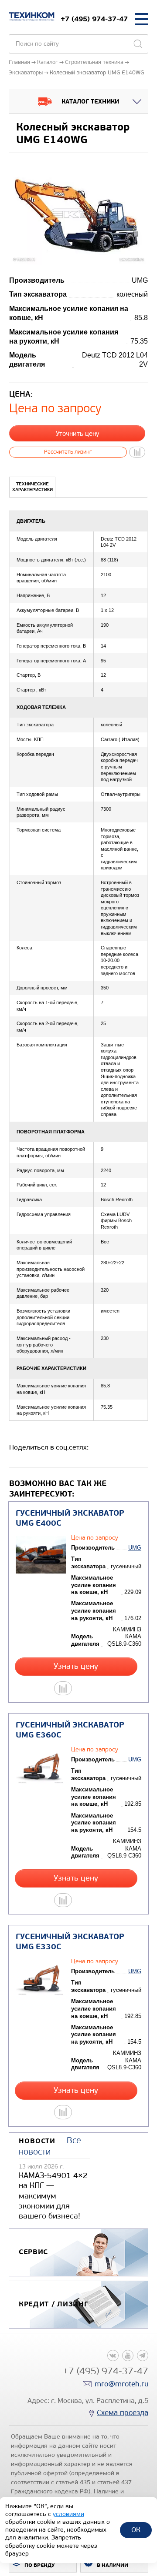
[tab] (32, 487)
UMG (135, 1548)
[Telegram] (143, 2355)
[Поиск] (138, 44)
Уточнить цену (77, 434)
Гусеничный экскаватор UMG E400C (70, 1518)
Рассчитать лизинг (68, 452)
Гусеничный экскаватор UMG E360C (70, 1730)
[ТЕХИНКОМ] (32, 17)
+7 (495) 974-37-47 (94, 19)
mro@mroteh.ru (121, 2384)
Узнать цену (76, 1666)
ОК (136, 2530)
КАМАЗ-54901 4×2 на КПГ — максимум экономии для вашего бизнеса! (53, 2196)
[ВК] (113, 2355)
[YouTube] (128, 2355)
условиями (68, 2514)
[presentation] (32, 487)
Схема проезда (123, 2413)
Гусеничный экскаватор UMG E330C (70, 1942)
